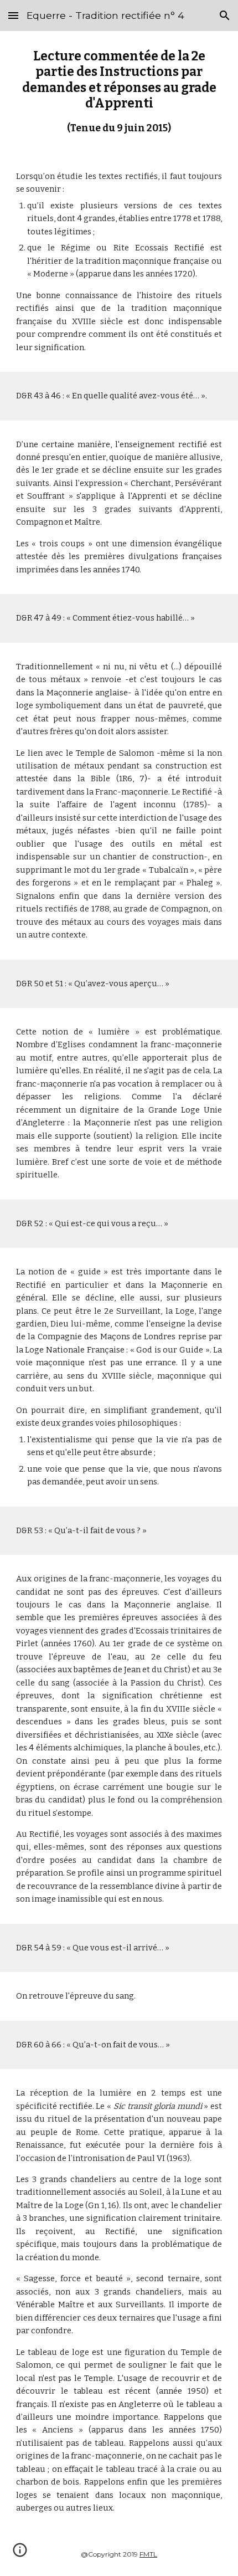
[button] (13, 15)
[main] (119, 92)
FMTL (148, 2554)
